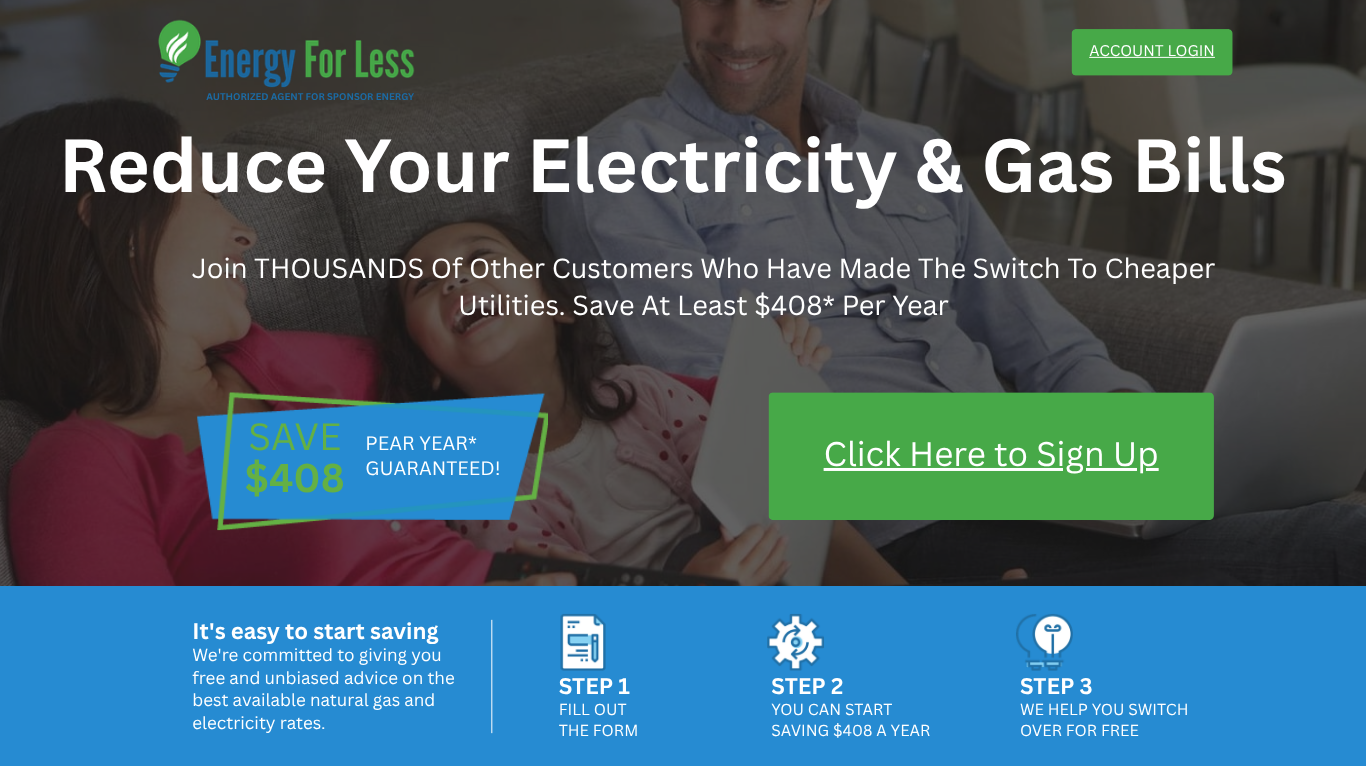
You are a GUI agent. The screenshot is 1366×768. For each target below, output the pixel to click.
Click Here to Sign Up (991, 453)
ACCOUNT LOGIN (1152, 51)
